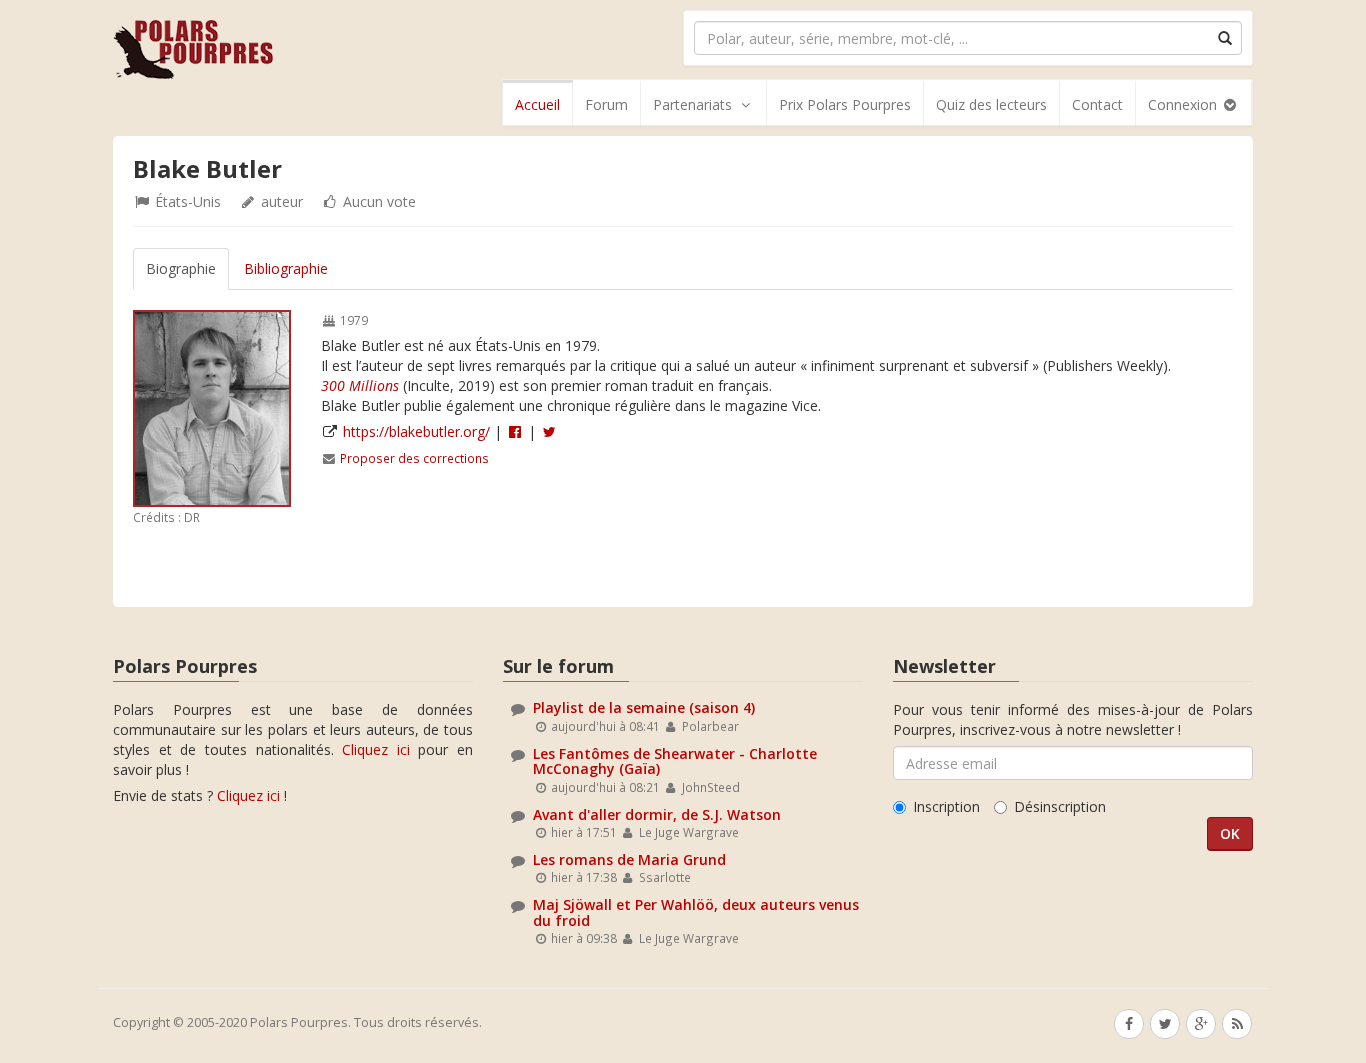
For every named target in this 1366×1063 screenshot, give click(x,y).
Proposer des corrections (414, 458)
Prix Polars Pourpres (845, 104)
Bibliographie (286, 268)
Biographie (181, 268)
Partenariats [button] (692, 104)
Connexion (1184, 104)
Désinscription (1060, 806)
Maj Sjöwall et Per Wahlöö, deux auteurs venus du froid (696, 912)
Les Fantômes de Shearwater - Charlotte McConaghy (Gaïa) (675, 761)
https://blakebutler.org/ (416, 431)
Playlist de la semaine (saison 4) (644, 707)
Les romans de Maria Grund (629, 859)
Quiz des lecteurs (991, 104)
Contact (1097, 104)
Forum (606, 104)
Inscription (946, 806)
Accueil (537, 104)
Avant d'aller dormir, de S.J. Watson (657, 814)
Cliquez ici (376, 749)
